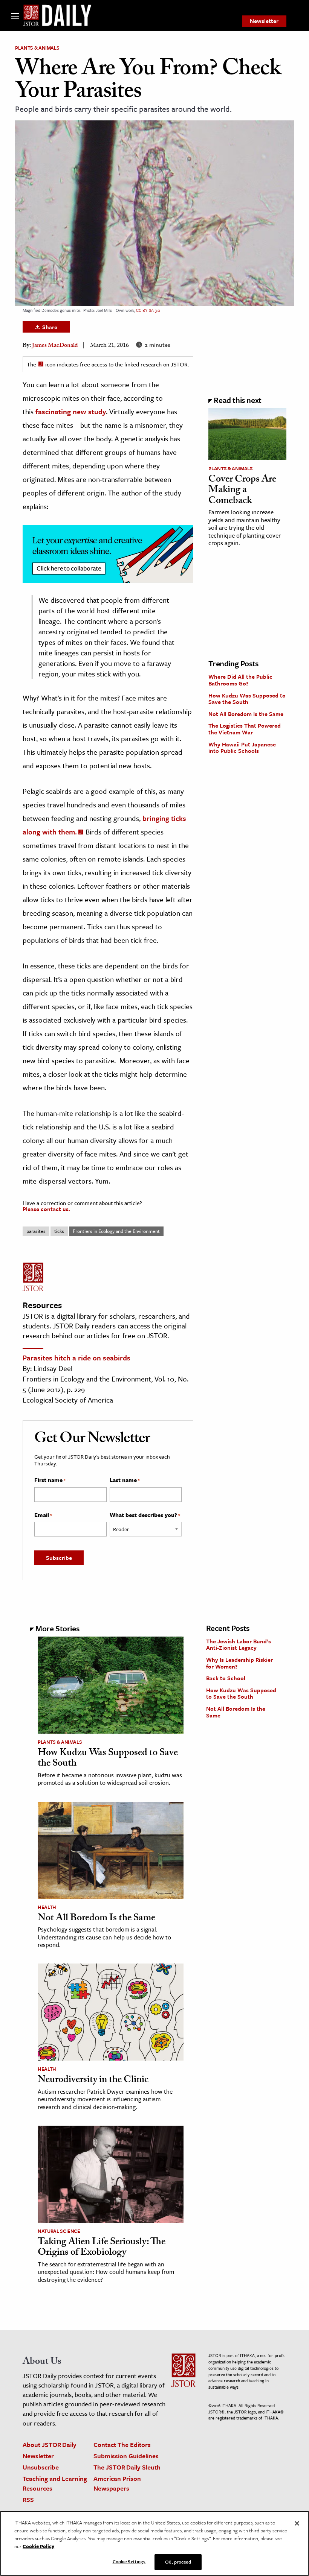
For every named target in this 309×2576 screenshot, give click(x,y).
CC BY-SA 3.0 (148, 310)
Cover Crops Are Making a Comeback (242, 491)
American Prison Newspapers (117, 2483)
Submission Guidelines (126, 2456)
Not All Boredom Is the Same (246, 714)
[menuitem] (264, 21)
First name (50, 1480)
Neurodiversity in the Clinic (93, 2081)
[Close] (297, 2523)
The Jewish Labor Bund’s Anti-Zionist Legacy (239, 1644)
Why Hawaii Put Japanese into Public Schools (242, 748)
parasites (36, 1231)
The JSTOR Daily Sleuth (127, 2467)
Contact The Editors (122, 2445)
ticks (59, 1231)
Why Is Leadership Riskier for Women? (239, 1663)
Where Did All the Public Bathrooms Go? (240, 680)
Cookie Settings (129, 2561)
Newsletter (264, 21)
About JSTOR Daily (50, 2445)
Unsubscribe (41, 2467)
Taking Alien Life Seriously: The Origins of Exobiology (102, 2248)
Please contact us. (46, 1209)
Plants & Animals (37, 48)
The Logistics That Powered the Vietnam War (245, 729)
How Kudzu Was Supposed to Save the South (247, 699)
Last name (125, 1480)
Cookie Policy (38, 2546)
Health (47, 1907)
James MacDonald (55, 346)
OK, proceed (178, 2562)
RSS (28, 2499)
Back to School (226, 1678)
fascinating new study (71, 411)
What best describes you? (145, 1515)
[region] (154, 2543)
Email (43, 1515)
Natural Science (59, 2231)
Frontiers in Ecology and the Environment (116, 1231)
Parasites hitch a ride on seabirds (76, 1358)
